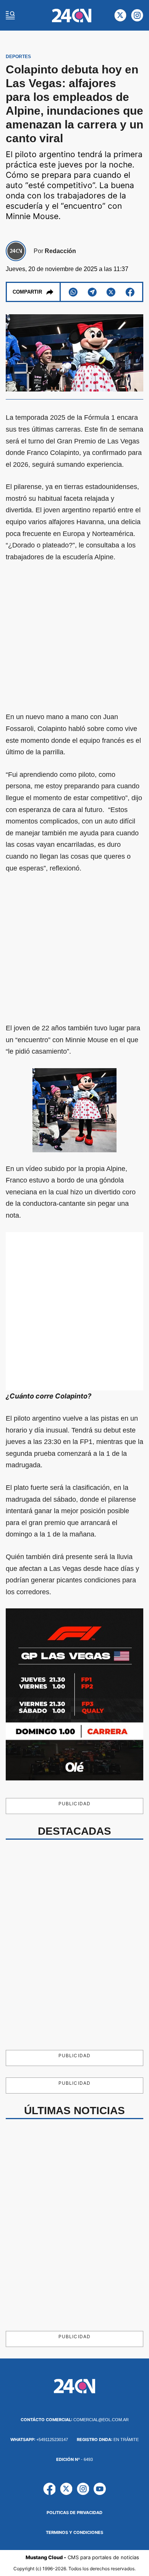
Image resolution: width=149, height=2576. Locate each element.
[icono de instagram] (137, 15)
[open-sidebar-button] (10, 15)
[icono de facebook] (49, 2489)
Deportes (18, 57)
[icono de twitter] (120, 15)
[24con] (72, 15)
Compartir (27, 292)
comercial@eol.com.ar (75, 2420)
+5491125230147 (39, 2440)
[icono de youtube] (100, 2489)
